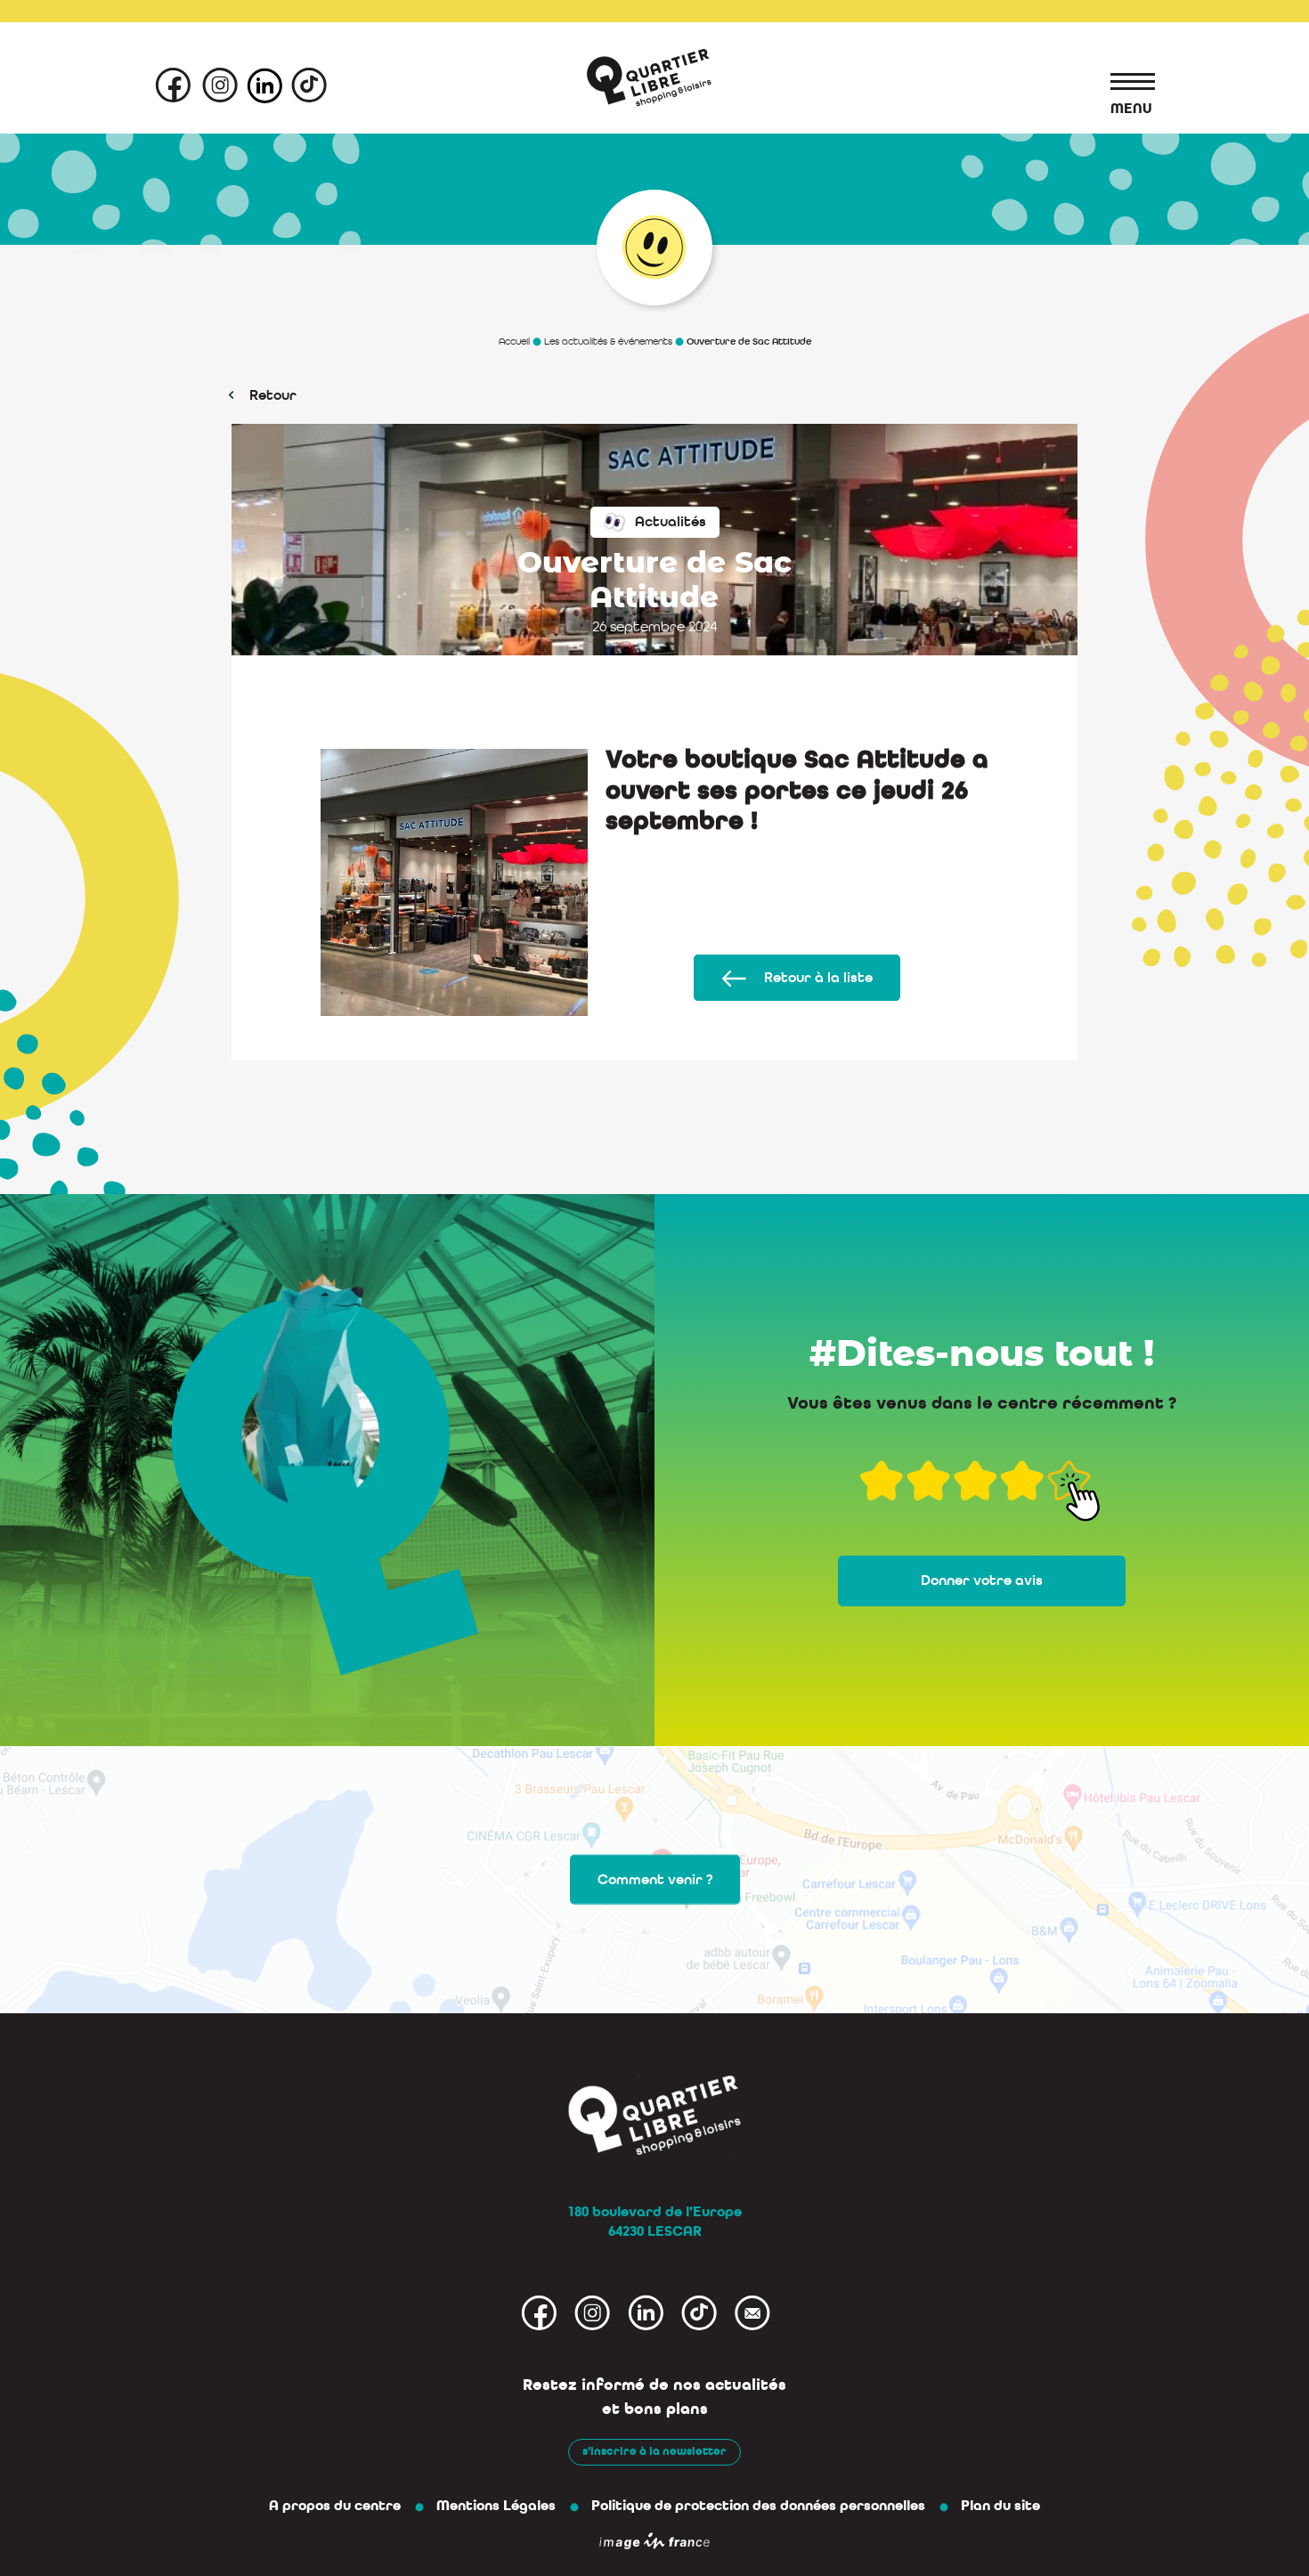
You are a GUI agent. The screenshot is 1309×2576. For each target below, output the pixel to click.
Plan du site (1000, 2506)
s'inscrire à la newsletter (654, 2451)
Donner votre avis (982, 1581)
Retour (273, 395)
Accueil (514, 341)
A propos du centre (335, 2506)
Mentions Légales (496, 2506)
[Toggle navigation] (1124, 85)
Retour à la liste (818, 978)
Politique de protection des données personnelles (758, 2506)
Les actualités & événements (608, 341)
